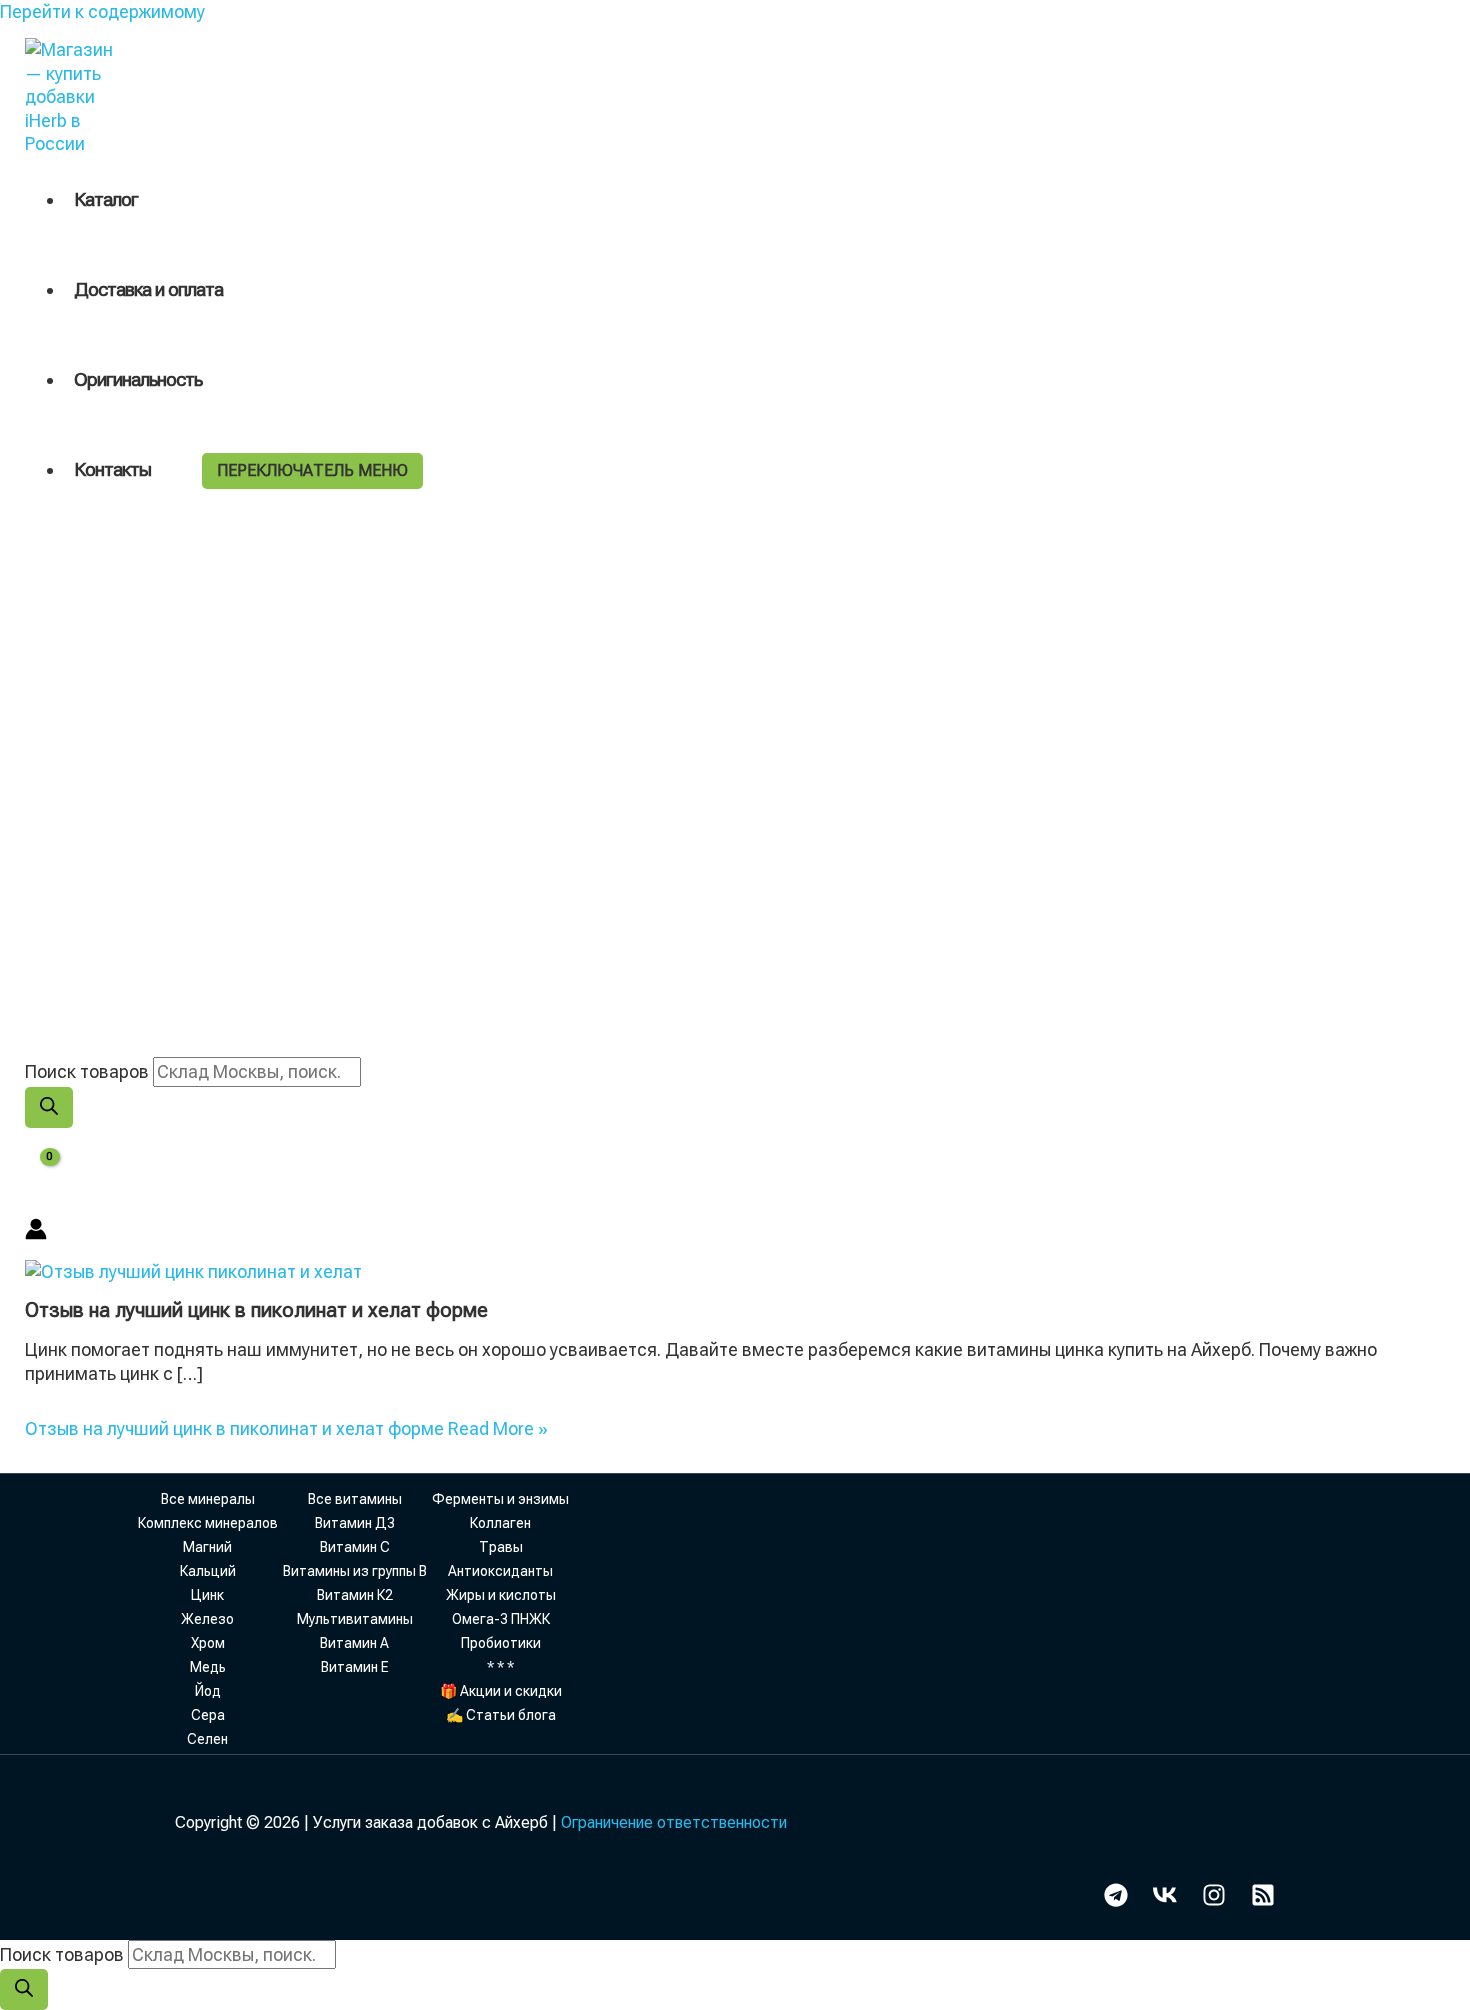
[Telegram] (1116, 1900)
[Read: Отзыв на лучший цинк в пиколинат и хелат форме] (193, 1271)
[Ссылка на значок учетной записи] (36, 1231)
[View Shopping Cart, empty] (36, 1172)
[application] (160, 469)
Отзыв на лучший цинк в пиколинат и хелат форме (256, 1310)
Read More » (286, 1428)
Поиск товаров (87, 1071)
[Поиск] (49, 1107)
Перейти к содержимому (102, 11)
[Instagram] (1214, 1900)
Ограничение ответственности (674, 1822)
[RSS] (1263, 1900)
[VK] (1165, 1900)
